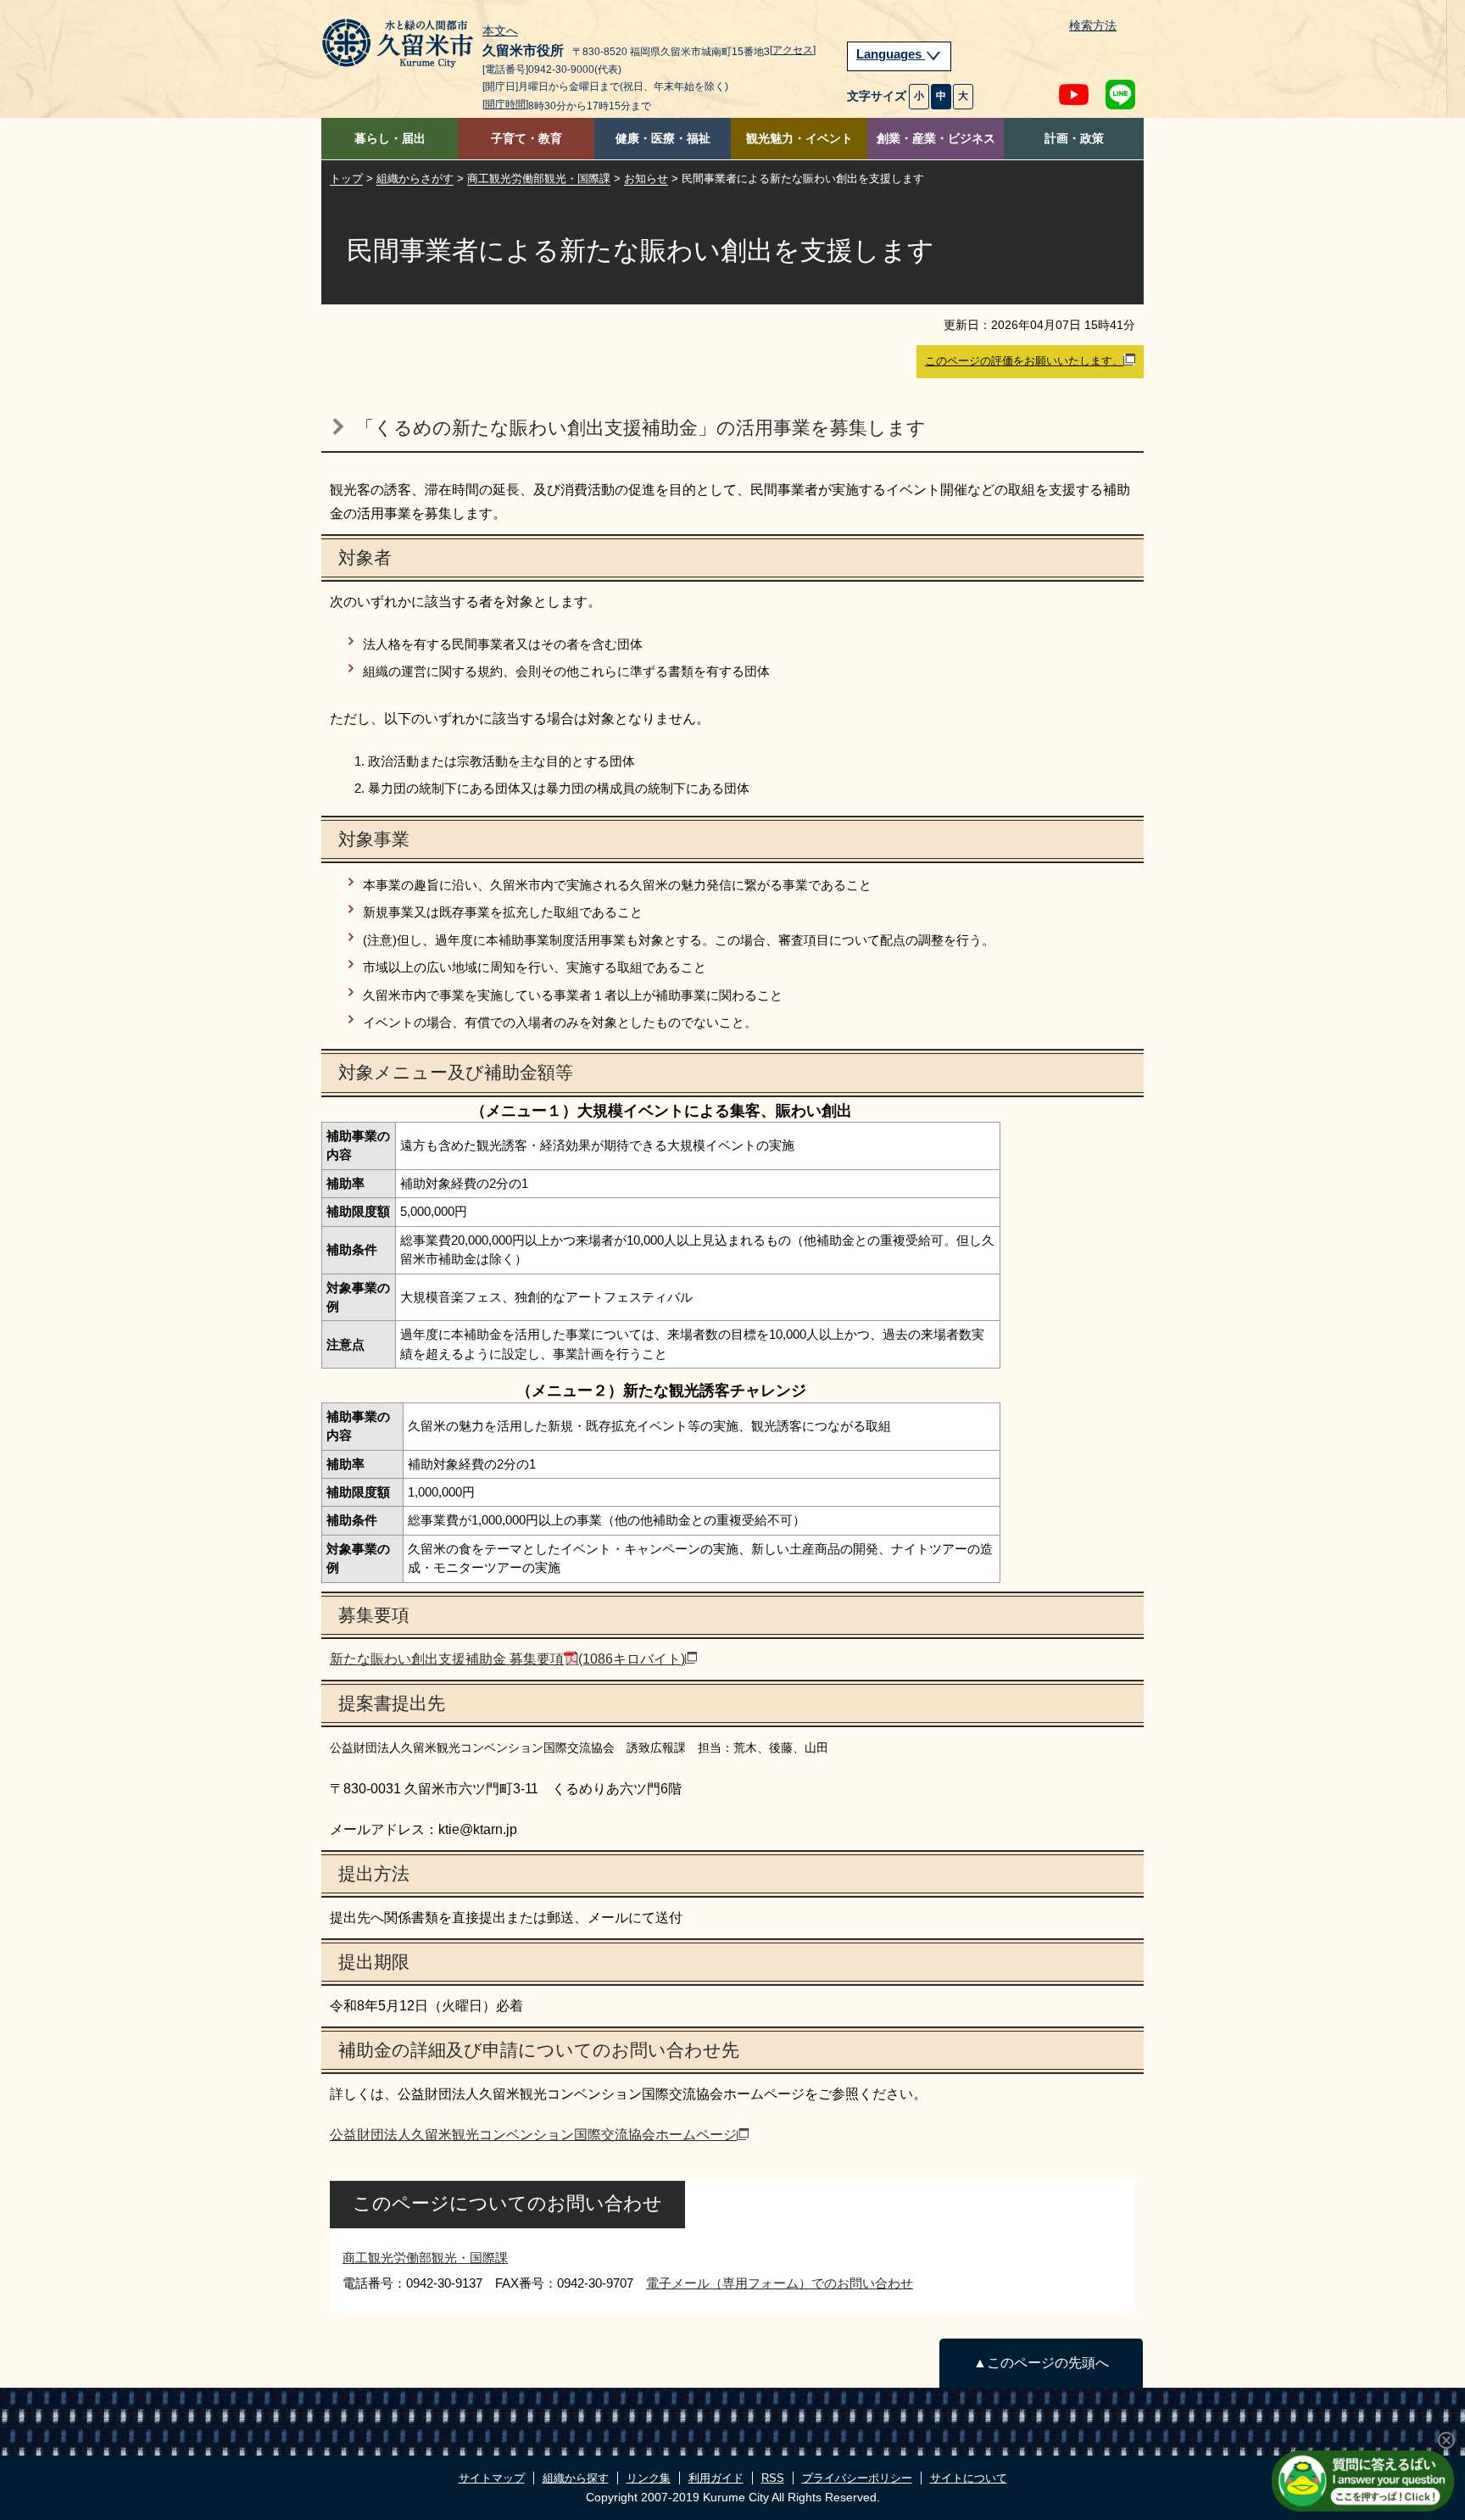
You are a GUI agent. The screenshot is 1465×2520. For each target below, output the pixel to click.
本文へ (500, 31)
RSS (773, 2478)
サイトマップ (492, 2478)
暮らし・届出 (390, 139)
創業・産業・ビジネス (936, 139)
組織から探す (576, 2478)
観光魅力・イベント (799, 139)
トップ (346, 178)
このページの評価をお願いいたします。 (1024, 361)
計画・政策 (1074, 139)
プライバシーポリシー (857, 2478)
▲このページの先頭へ (1041, 2363)
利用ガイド (716, 2478)
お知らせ (646, 178)
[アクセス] (793, 50)
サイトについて (969, 2478)
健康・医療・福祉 (663, 139)
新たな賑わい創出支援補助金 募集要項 (507, 1659)
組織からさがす (415, 178)
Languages (891, 54)
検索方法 (1093, 26)
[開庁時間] (505, 104)
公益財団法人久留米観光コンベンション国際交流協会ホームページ (533, 2135)
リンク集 (649, 2478)
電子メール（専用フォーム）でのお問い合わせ (780, 2283)
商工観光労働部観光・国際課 (539, 178)
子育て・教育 (526, 139)
